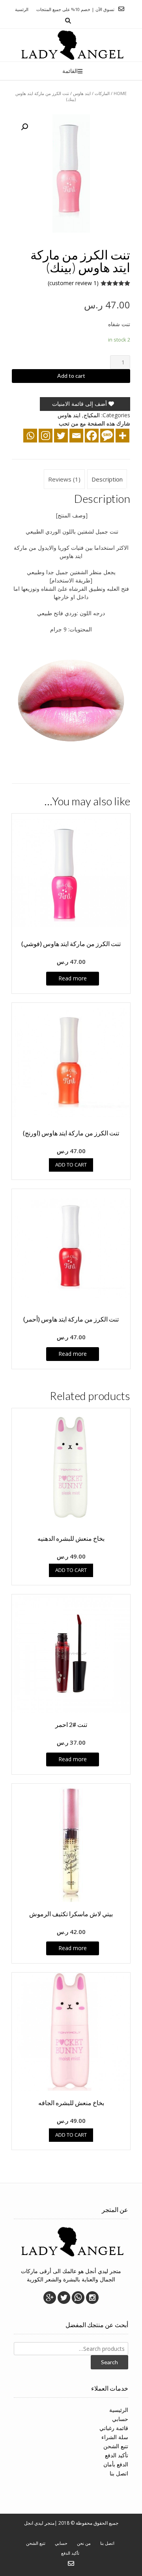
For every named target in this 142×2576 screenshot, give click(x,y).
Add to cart (71, 376)
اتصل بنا (119, 2473)
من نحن (84, 2543)
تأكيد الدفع (117, 2455)
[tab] (107, 479)
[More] (122, 436)
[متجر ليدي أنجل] (71, 45)
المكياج (92, 415)
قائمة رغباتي (114, 2428)
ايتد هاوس (82, 93)
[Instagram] (46, 436)
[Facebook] (92, 436)
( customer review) (73, 283)
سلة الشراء (115, 2437)
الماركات (102, 93)
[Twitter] (61, 436)
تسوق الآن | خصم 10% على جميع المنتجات (75, 9)
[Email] (76, 436)
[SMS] (107, 436)
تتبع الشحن (116, 2446)
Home (120, 93)
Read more (73, 978)
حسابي (120, 2419)
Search (109, 2362)
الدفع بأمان (116, 2464)
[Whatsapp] (30, 436)
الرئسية (22, 9)
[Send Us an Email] (121, 9)
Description (107, 479)
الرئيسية (119, 2410)
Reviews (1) (64, 479)
